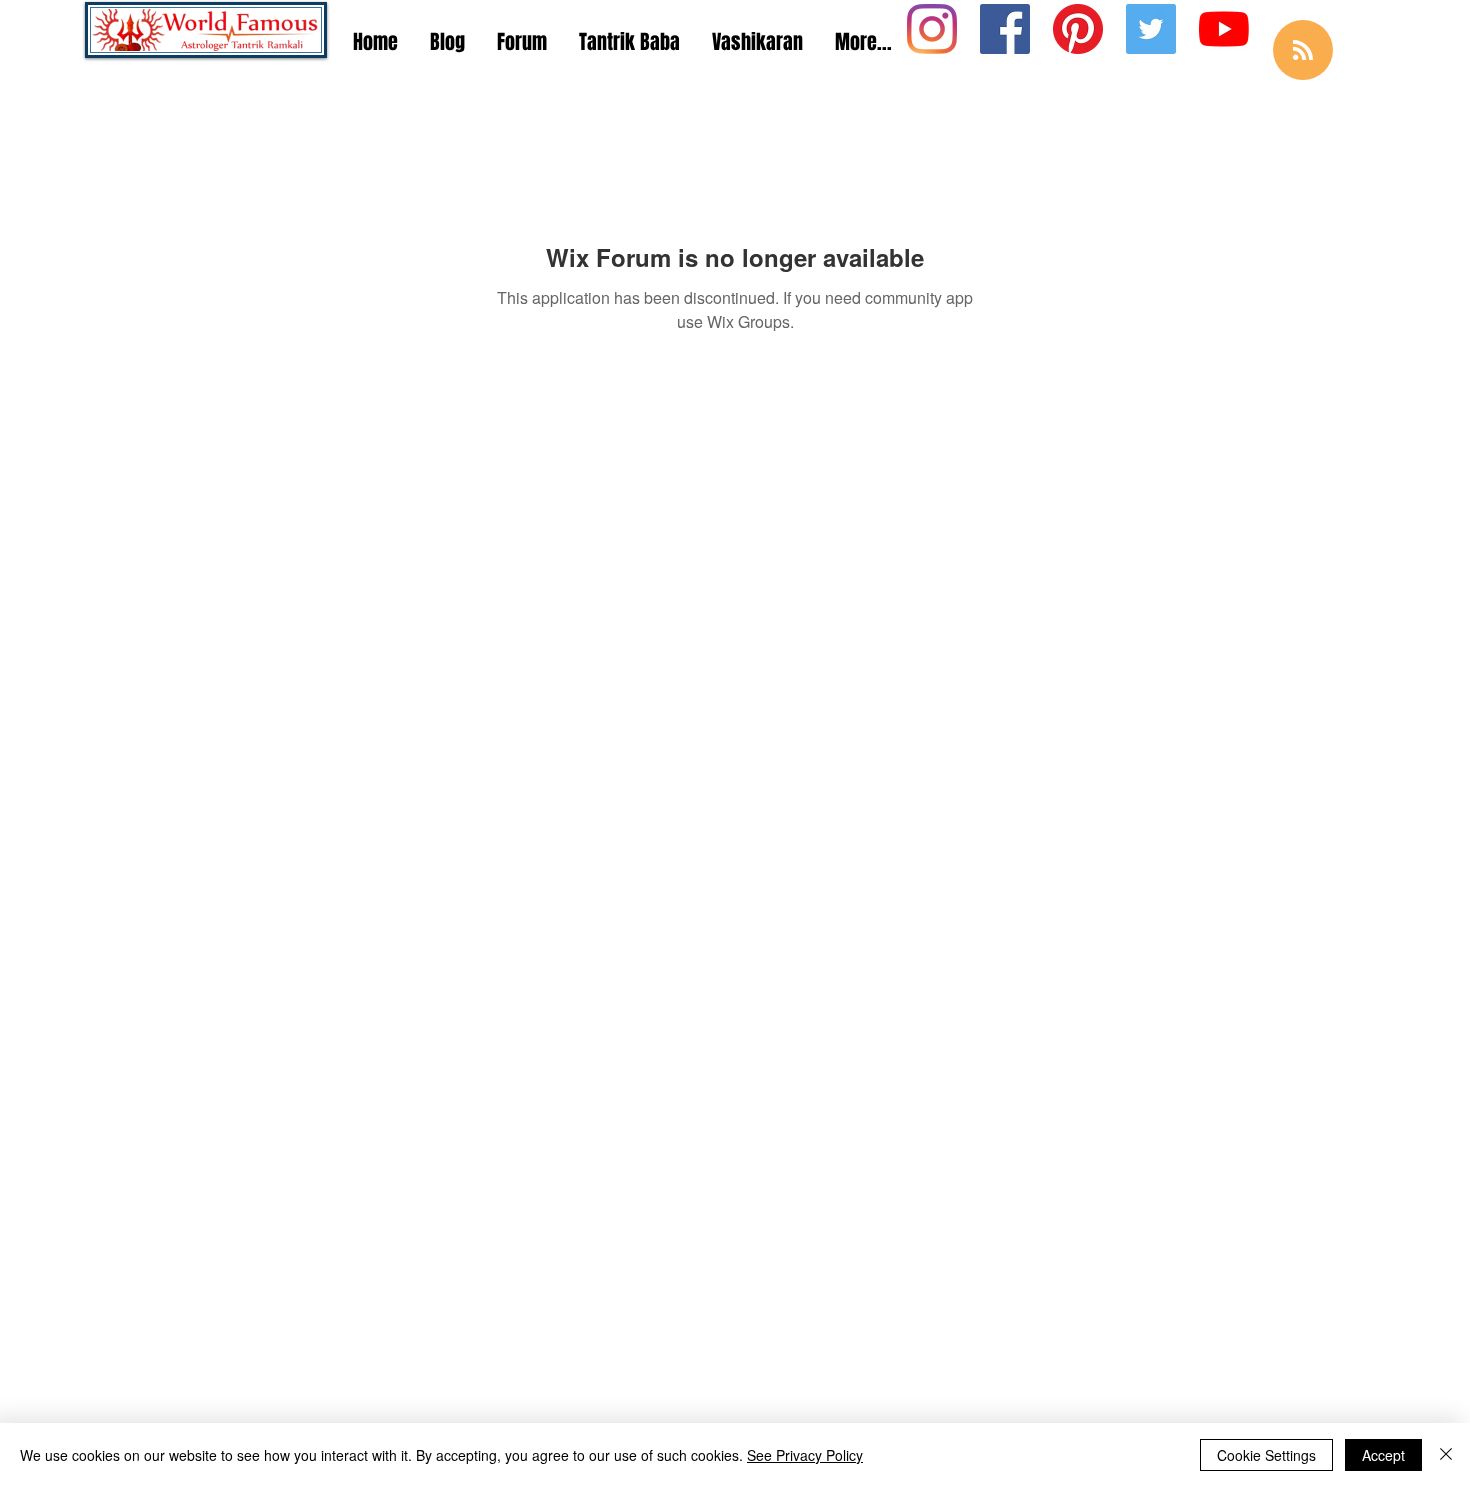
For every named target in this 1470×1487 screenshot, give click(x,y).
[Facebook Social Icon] (1005, 29)
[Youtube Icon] (1224, 29)
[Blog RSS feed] (1303, 51)
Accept (1383, 1455)
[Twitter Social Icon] (1151, 29)
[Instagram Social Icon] (932, 29)
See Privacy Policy (805, 1455)
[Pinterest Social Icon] (1078, 29)
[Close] (1446, 1455)
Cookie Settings (1266, 1455)
